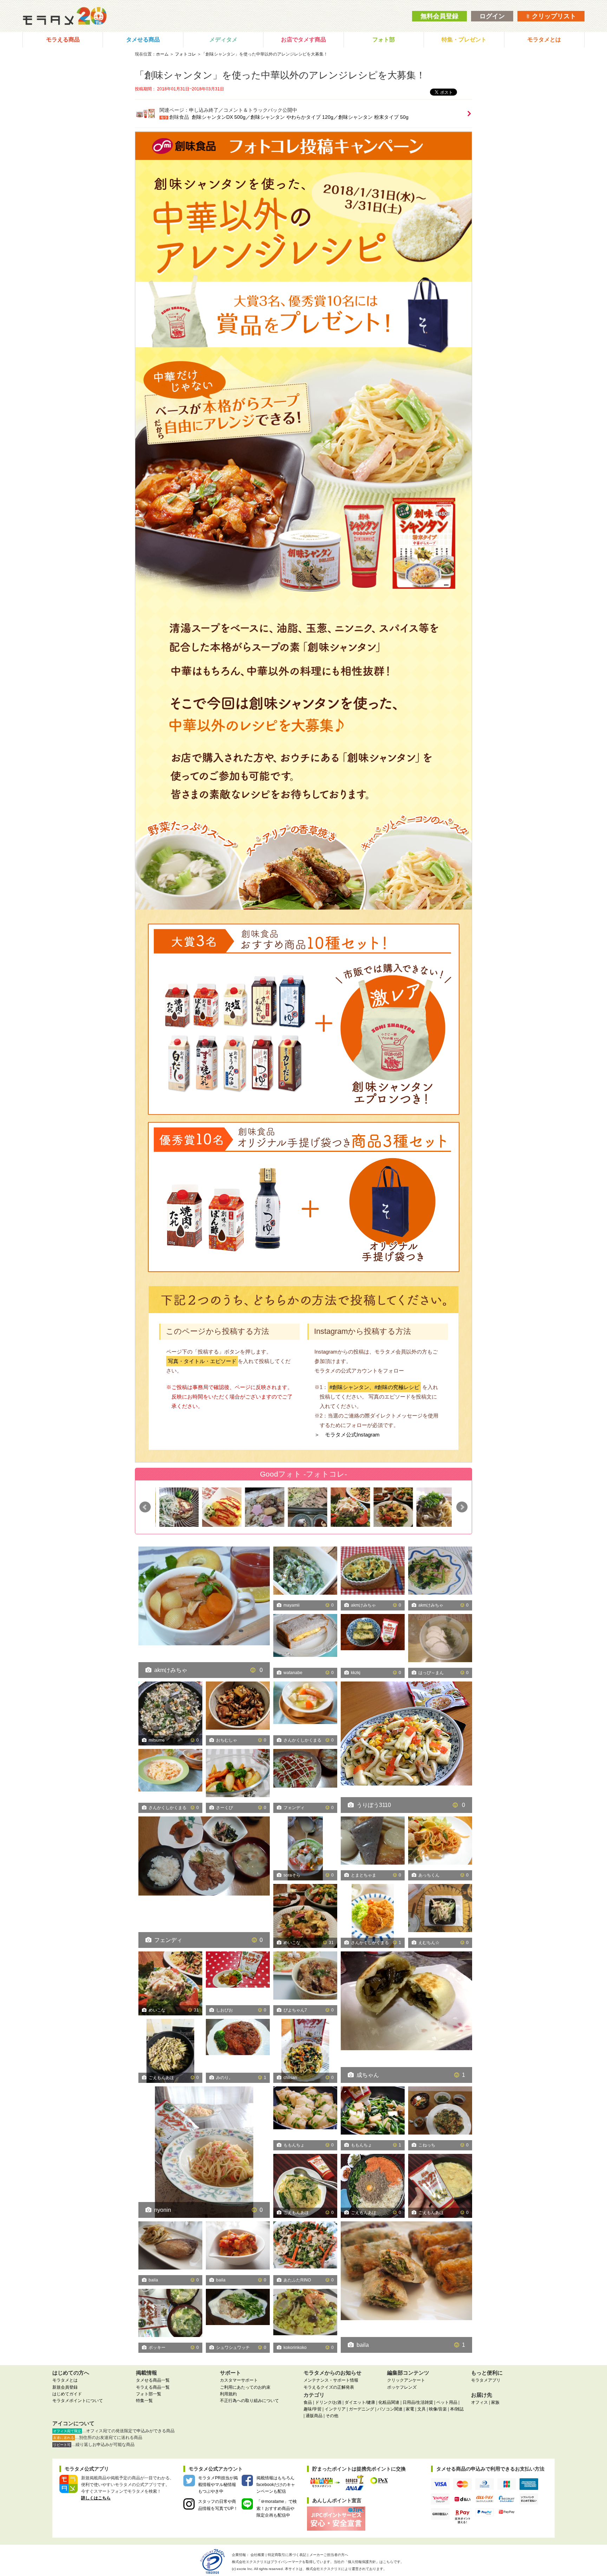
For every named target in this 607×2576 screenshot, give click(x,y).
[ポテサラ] (303, 1507)
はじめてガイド (67, 2394)
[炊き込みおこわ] (218, 1507)
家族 (495, 2402)
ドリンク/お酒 (328, 2402)
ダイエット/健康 (360, 2402)
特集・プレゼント (464, 40)
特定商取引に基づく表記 (287, 2555)
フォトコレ (185, 54)
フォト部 (384, 40)
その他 (332, 2416)
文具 (422, 2409)
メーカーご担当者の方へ (329, 2555)
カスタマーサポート (239, 2380)
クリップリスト (553, 16)
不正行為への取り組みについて (249, 2401)
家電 (410, 2409)
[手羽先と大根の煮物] (432, 1507)
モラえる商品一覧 (153, 2387)
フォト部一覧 (149, 2394)
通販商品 (314, 2416)
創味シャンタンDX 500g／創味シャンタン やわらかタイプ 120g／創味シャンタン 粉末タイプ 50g (300, 117)
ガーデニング (361, 2409)
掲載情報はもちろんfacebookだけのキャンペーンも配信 (276, 2485)
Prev (145, 1507)
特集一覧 (144, 2401)
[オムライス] (175, 1507)
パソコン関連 (390, 2409)
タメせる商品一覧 (153, 2380)
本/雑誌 (457, 2409)
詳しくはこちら (96, 2498)
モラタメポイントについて (78, 2401)
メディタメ (223, 40)
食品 (308, 2402)
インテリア (335, 2409)
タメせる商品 (143, 40)
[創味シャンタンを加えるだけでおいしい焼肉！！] (261, 1507)
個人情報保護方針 (362, 2562)
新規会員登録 (65, 2387)
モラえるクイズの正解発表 (329, 2387)
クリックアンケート (406, 2380)
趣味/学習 (312, 2409)
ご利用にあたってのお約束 (245, 2387)
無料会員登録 (439, 16)
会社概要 (257, 2555)
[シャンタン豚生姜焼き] (204, 1856)
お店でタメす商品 (303, 40)
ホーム (162, 54)
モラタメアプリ (486, 2380)
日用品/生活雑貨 (418, 2402)
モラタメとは (544, 40)
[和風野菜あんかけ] (346, 1507)
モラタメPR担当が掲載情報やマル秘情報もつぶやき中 (218, 2485)
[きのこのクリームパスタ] (389, 1507)
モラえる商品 (63, 40)
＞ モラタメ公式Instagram (347, 1435)
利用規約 (228, 2394)
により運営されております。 (346, 2569)
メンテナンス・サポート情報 (331, 2380)
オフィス (479, 2402)
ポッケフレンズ (402, 2387)
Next (462, 1507)
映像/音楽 (438, 2409)
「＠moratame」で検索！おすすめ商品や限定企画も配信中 (277, 2508)
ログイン (492, 16)
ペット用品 (447, 2402)
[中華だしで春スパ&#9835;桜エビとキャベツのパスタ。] (204, 2152)
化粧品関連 (389, 2402)
